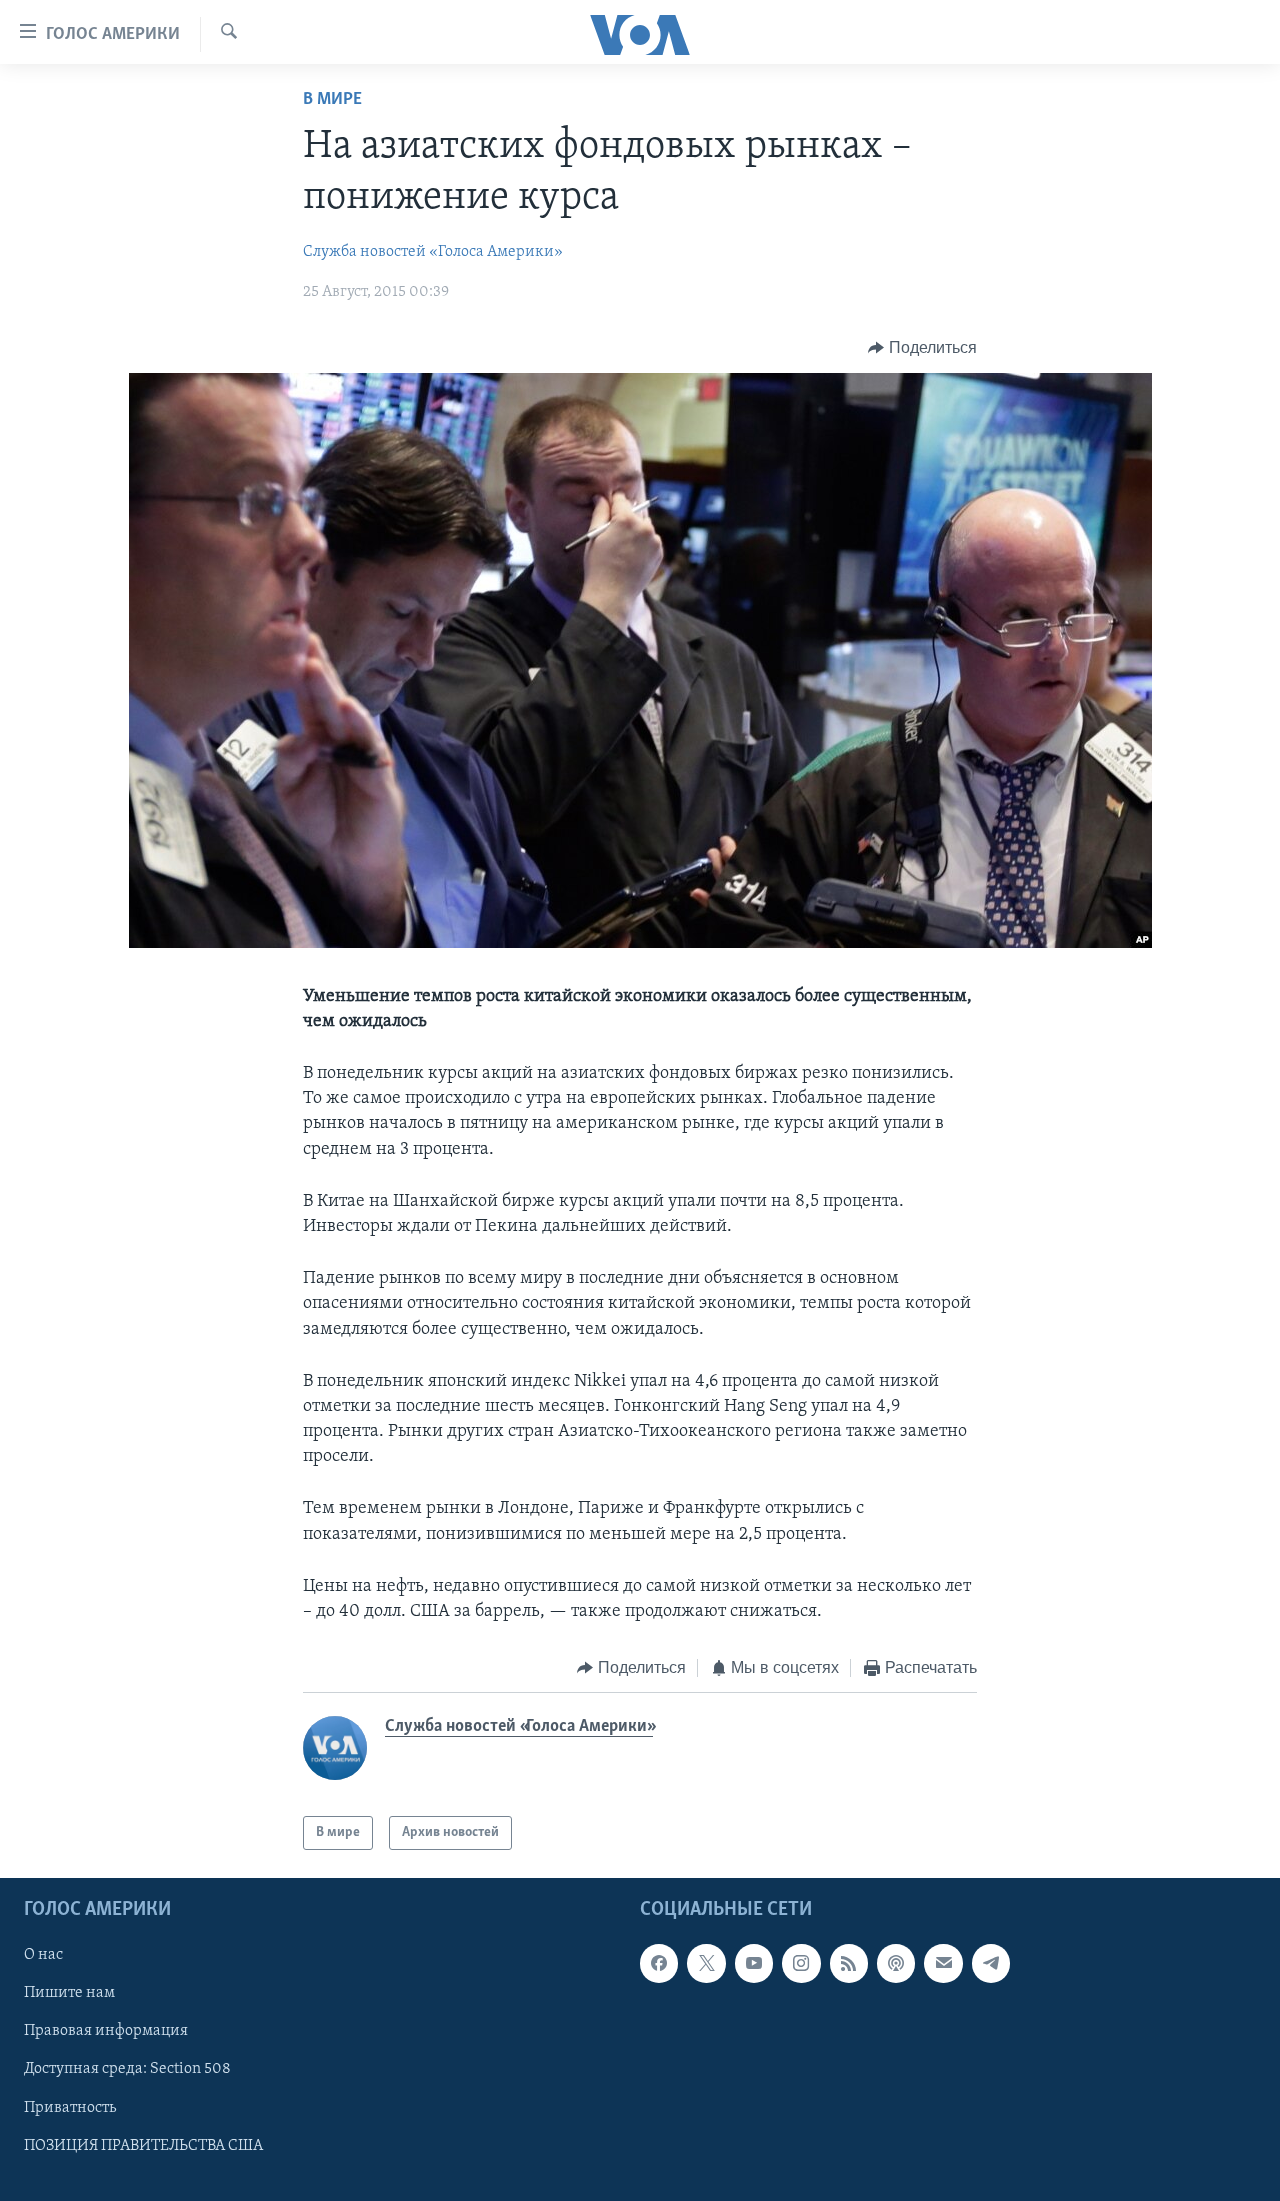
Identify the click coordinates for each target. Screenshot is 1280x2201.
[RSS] (849, 1964)
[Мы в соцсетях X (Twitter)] (706, 1964)
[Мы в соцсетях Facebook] (659, 1964)
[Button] (922, 348)
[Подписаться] (943, 1964)
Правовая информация (106, 2032)
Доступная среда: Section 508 (127, 2070)
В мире (332, 100)
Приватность (70, 2108)
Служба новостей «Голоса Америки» (433, 252)
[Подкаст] (896, 1964)
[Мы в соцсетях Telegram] (991, 1964)
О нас (43, 1956)
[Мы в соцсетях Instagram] (801, 1964)
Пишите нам (69, 1994)
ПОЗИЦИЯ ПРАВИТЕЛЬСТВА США (143, 2146)
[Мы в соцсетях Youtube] (754, 1964)
